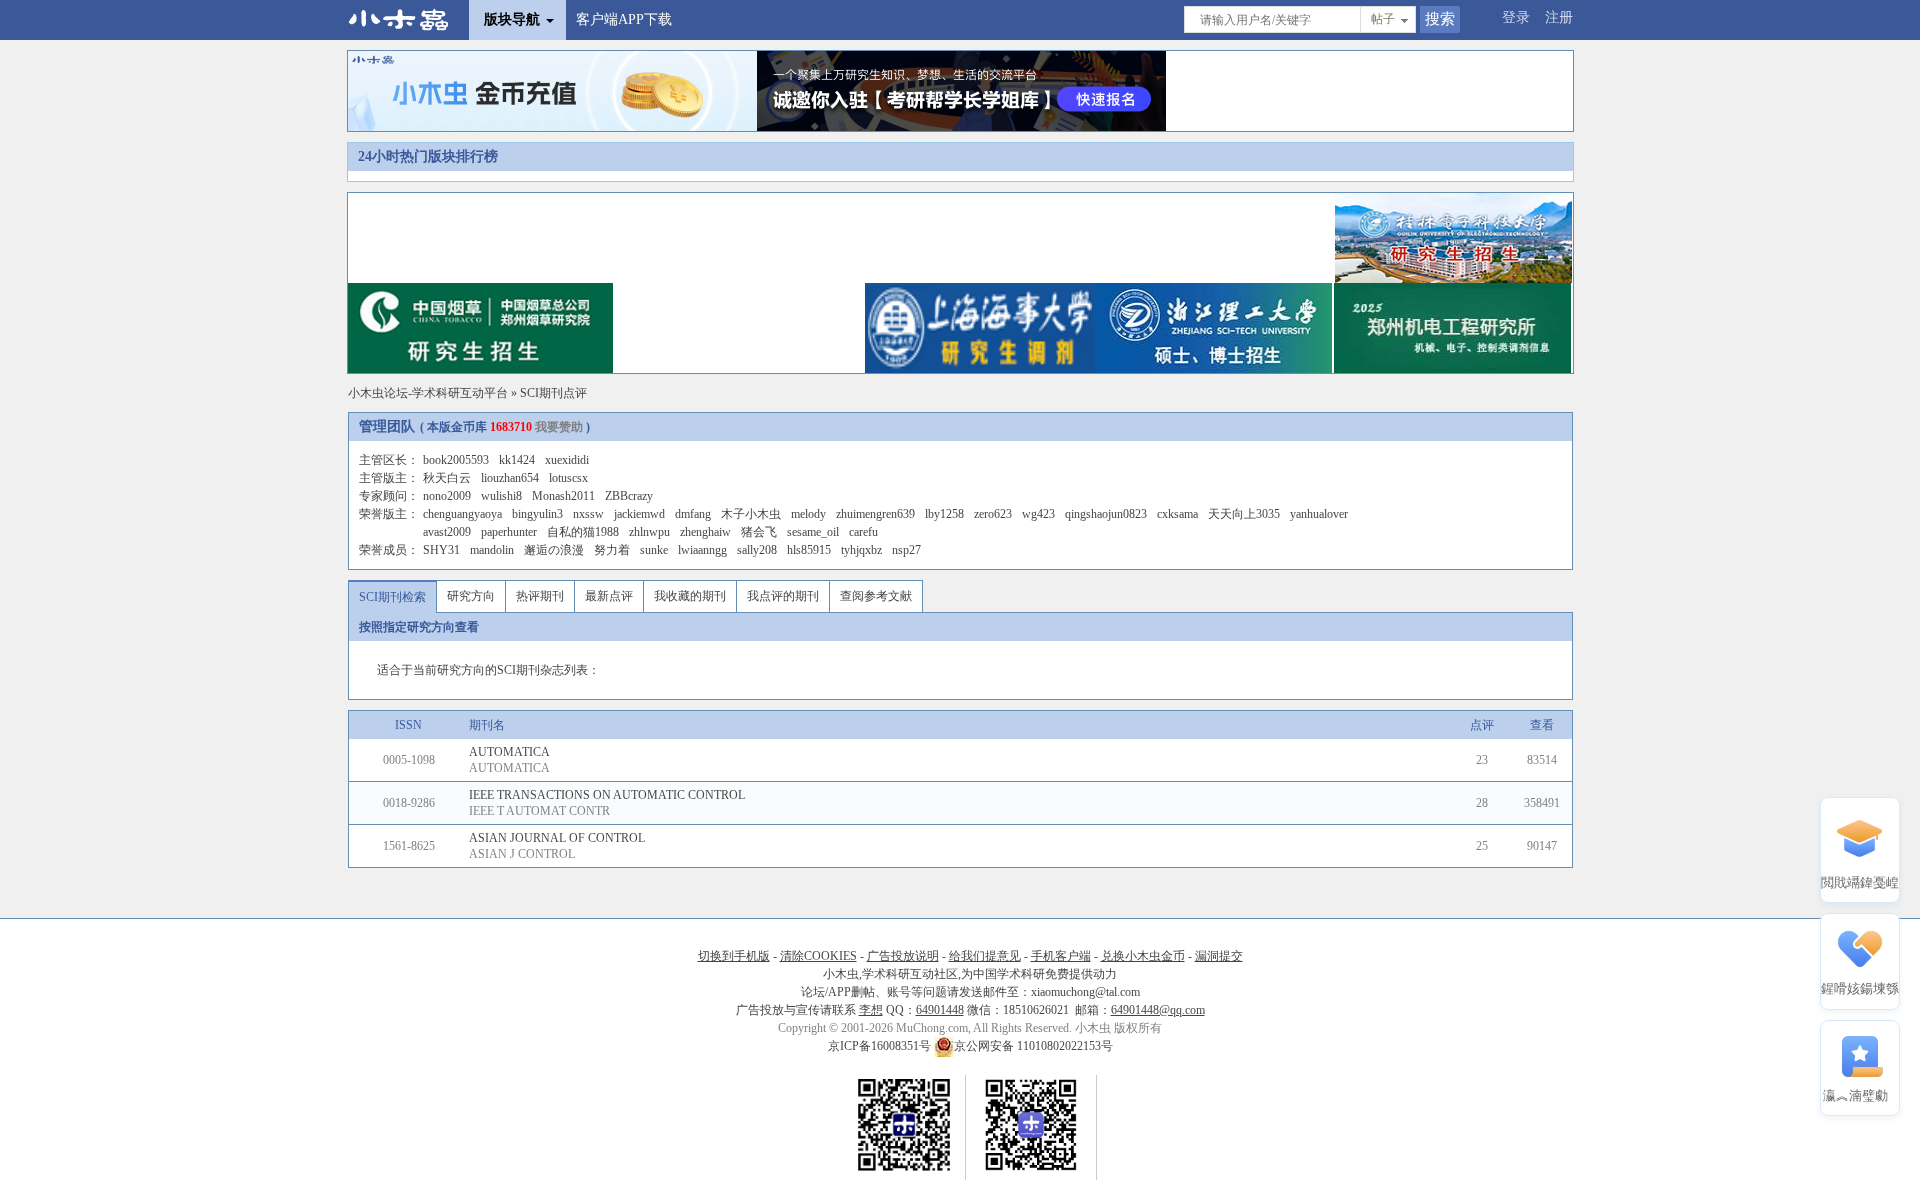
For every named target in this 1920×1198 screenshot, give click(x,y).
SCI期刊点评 (553, 393)
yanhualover (1319, 514)
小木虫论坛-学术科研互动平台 (428, 393)
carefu (863, 532)
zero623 (993, 514)
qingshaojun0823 (1106, 514)
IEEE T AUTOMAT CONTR (539, 811)
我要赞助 (559, 427)
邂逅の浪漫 (554, 550)
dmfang (693, 514)
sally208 (757, 550)
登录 (1516, 17)
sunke (654, 550)
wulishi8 (501, 496)
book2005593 (456, 460)
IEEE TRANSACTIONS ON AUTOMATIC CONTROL (607, 795)
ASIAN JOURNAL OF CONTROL (557, 838)
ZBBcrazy (629, 496)
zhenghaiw (705, 532)
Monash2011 (563, 496)
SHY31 (441, 550)
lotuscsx (568, 478)
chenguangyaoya (462, 514)
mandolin (492, 550)
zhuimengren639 (875, 514)
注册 (1559, 17)
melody (808, 514)
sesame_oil (813, 532)
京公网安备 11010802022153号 (1033, 1046)
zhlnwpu (649, 532)
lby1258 (944, 514)
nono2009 (447, 496)
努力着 (612, 550)
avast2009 (447, 532)
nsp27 (906, 550)
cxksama (1177, 514)
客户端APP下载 (624, 19)
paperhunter (509, 532)
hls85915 (809, 550)
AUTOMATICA (509, 752)
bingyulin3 (537, 514)
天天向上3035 (1244, 514)
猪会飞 (759, 532)
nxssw (588, 514)
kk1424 (517, 460)
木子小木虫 (751, 514)
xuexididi (567, 460)
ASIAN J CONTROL (522, 854)
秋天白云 (447, 478)
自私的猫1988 (583, 532)
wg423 (1038, 514)
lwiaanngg (702, 550)
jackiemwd (639, 514)
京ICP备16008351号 (881, 1046)
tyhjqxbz (861, 550)
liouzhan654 (510, 478)
